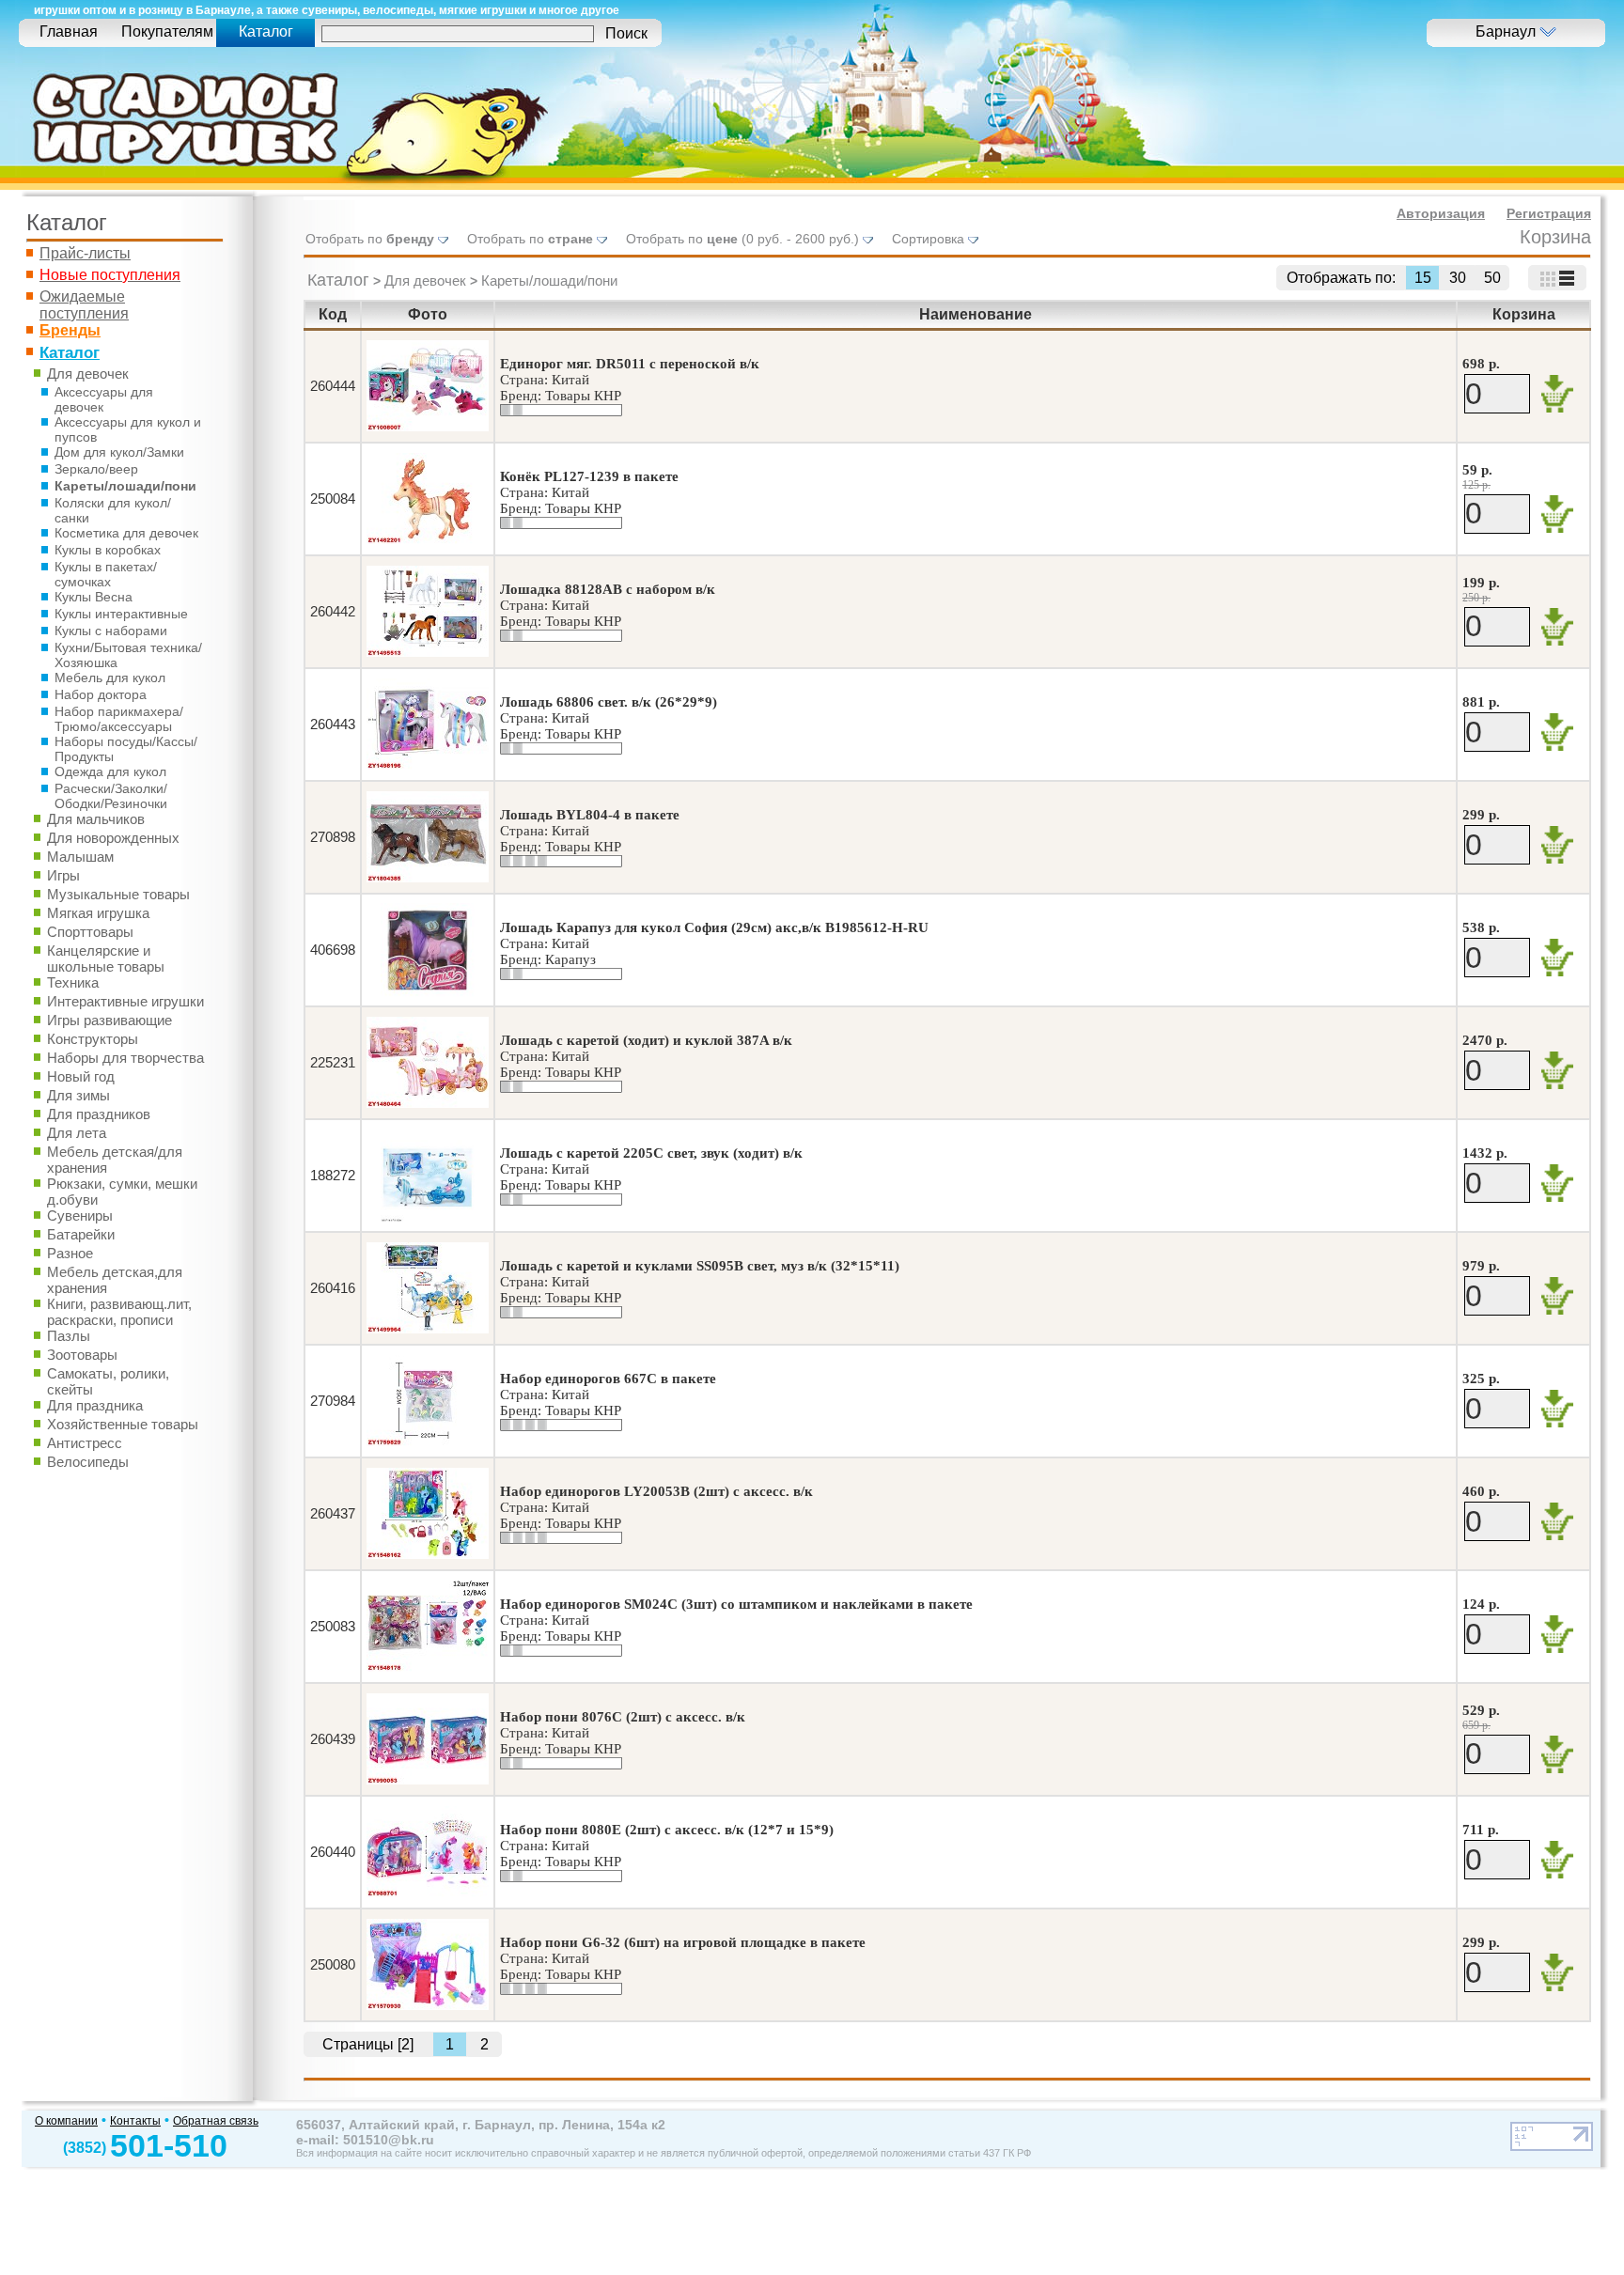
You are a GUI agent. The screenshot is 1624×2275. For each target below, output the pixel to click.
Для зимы (78, 1095)
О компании (66, 2121)
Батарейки (81, 1234)
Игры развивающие (109, 1020)
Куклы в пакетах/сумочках (106, 574)
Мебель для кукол (110, 678)
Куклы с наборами (111, 631)
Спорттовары (90, 932)
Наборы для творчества (125, 1058)
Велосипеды (88, 1462)
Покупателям (167, 31)
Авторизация (1441, 213)
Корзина (1555, 237)
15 (1423, 278)
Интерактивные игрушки (125, 1001)
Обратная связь (216, 2121)
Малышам (80, 857)
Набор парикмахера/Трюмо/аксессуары (119, 719)
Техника (73, 982)
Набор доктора (101, 694)
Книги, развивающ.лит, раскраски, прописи (119, 1312)
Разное (70, 1253)
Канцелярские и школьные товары (106, 958)
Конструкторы (93, 1039)
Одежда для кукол (110, 771)
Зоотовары (82, 1355)
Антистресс (85, 1443)
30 (1458, 278)
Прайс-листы (85, 253)
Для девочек (88, 374)
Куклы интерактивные (121, 614)
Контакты (135, 2121)
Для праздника (95, 1405)
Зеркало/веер (96, 469)
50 (1492, 278)
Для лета (77, 1133)
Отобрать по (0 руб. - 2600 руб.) (744, 239)
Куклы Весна (94, 597)
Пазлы (69, 1336)
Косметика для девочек (126, 533)
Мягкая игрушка (98, 913)
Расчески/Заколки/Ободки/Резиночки (111, 796)
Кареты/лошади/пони (125, 486)
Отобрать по (370, 239)
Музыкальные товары (118, 894)
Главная (69, 31)
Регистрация (1549, 213)
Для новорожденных (113, 838)
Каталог (338, 280)
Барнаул (1507, 31)
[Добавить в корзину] (1557, 394)
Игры (63, 875)
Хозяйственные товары (123, 1424)
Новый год (81, 1076)
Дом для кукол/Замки (119, 452)
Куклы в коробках (108, 550)
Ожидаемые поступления (84, 305)
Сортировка (930, 239)
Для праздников (99, 1114)
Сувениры (80, 1215)
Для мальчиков (96, 819)
